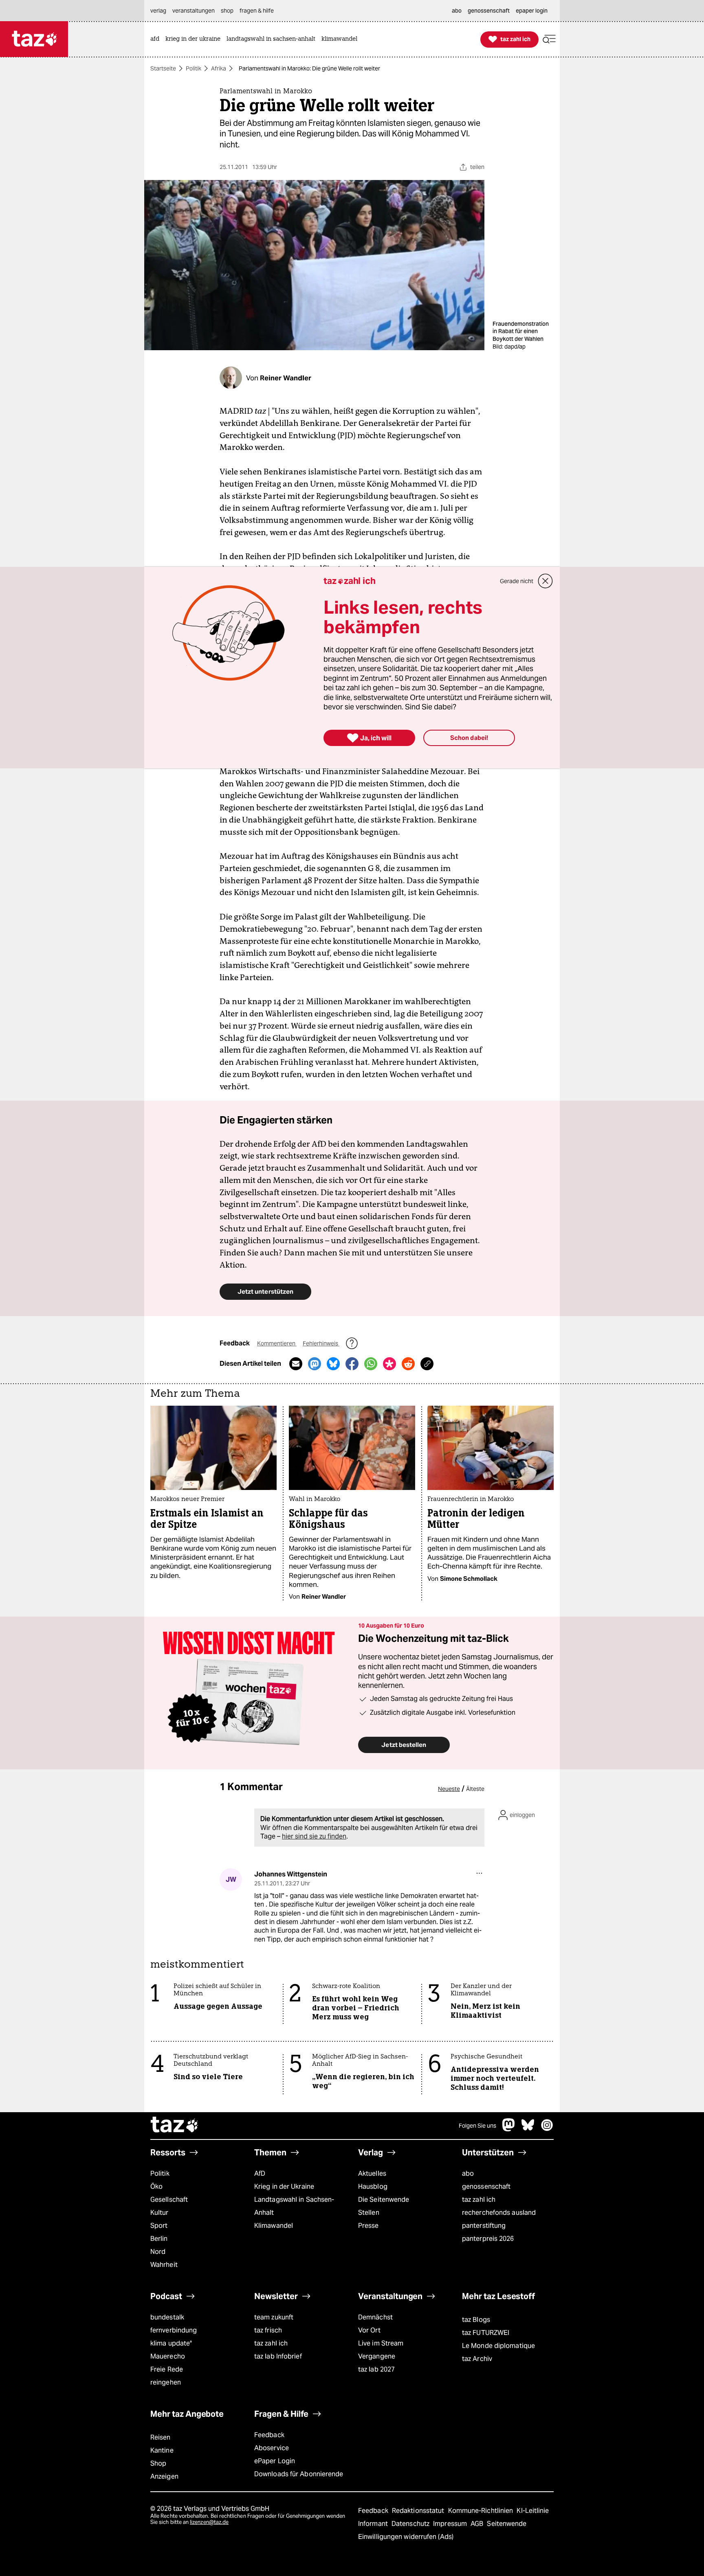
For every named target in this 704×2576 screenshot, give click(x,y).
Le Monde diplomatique (498, 2346)
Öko (156, 2187)
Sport (159, 2226)
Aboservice (272, 2448)
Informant (374, 2524)
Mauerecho (168, 2356)
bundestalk (167, 2317)
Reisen (161, 2437)
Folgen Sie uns (477, 2126)
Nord (158, 2252)
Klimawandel (274, 2226)
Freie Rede (167, 2369)
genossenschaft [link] (489, 11)
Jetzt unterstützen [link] (265, 1291)
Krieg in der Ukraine (284, 2187)
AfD (260, 2173)
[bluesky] (528, 2129)
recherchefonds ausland (499, 2213)
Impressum (451, 2524)
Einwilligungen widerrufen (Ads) (406, 2537)
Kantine (162, 2450)
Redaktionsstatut (419, 2511)
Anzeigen (164, 2476)
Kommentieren (277, 1343)
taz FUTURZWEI (486, 2333)
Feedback (269, 2435)
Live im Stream (381, 2343)
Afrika (219, 68)
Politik (194, 68)
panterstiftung (484, 2226)
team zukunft (274, 2317)
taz (175, 2126)
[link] (157, 39)
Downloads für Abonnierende (299, 2474)
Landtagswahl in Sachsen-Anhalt (294, 2206)
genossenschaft (486, 2187)
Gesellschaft (169, 2200)
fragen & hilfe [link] (257, 11)
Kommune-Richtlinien (482, 2511)
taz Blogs (476, 2320)
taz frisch (268, 2330)
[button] (549, 39)
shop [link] (227, 11)
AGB (478, 2524)
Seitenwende (507, 2524)
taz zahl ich (479, 2200)
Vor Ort (369, 2330)
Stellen (369, 2213)
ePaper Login (275, 2461)
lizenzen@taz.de (209, 2522)
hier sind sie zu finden (314, 1836)
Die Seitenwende (384, 2200)
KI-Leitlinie (533, 2511)
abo (468, 2173)
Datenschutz (411, 2524)
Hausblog (373, 2187)
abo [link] (457, 11)
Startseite (163, 68)
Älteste (475, 1789)
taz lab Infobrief (278, 2356)
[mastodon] (509, 2129)
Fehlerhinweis (321, 1343)
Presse (368, 2226)
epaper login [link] (532, 11)
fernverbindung (174, 2330)
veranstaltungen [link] (194, 11)
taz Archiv (477, 2359)
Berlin (159, 2239)
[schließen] (546, 581)
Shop (158, 2463)
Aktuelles (372, 2173)
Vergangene (377, 2356)
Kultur (159, 2213)
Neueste (449, 1789)
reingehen (166, 2382)
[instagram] (547, 2129)
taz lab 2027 (376, 2369)
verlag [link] (158, 11)
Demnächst (375, 2317)
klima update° (171, 2343)
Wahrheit (164, 2265)
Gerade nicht (517, 581)
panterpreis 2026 (488, 2239)
